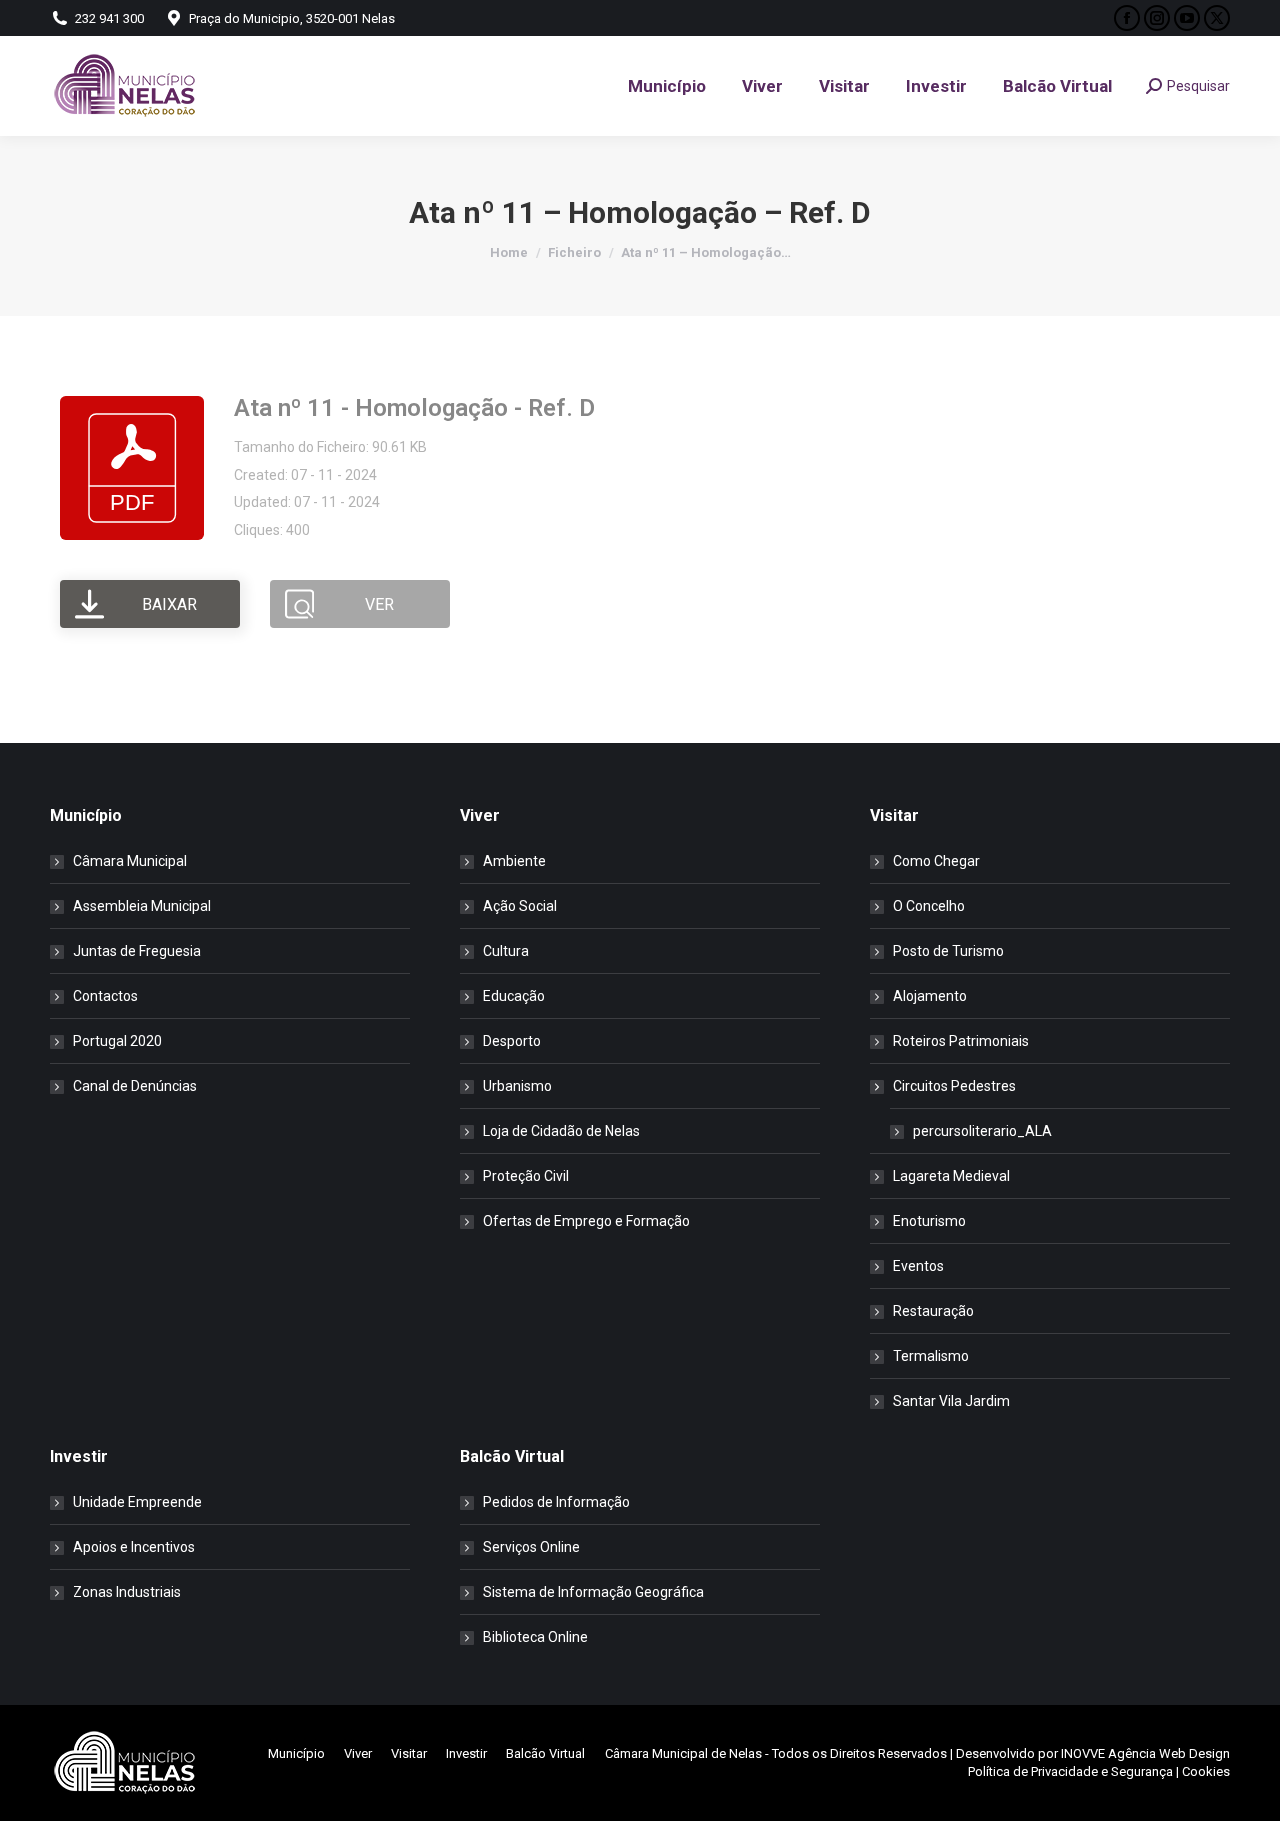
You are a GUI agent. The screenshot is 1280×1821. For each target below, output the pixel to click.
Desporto (512, 1041)
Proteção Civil (526, 1176)
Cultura (506, 951)
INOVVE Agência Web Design (1145, 1753)
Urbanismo (517, 1086)
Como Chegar (936, 861)
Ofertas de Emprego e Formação (586, 1221)
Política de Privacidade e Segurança (1070, 1771)
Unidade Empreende (137, 1502)
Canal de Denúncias (135, 1086)
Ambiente (514, 861)
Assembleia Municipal (142, 906)
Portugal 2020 (117, 1041)
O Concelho (929, 906)
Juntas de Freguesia (137, 951)
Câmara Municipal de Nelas (683, 1753)
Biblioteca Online (535, 1637)
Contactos (105, 996)
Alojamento (930, 996)
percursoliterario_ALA (982, 1131)
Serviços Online (531, 1547)
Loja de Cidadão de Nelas (561, 1131)
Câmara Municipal (130, 861)
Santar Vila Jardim (951, 1401)
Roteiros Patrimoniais (961, 1041)
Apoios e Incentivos (134, 1547)
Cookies (1206, 1771)
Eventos (918, 1266)
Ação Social (520, 906)
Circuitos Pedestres (954, 1086)
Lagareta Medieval (951, 1176)
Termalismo (931, 1356)
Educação (514, 996)
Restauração (933, 1311)
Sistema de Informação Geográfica (593, 1592)
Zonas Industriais (127, 1592)
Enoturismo (929, 1221)
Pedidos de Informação (556, 1502)
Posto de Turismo (948, 951)
